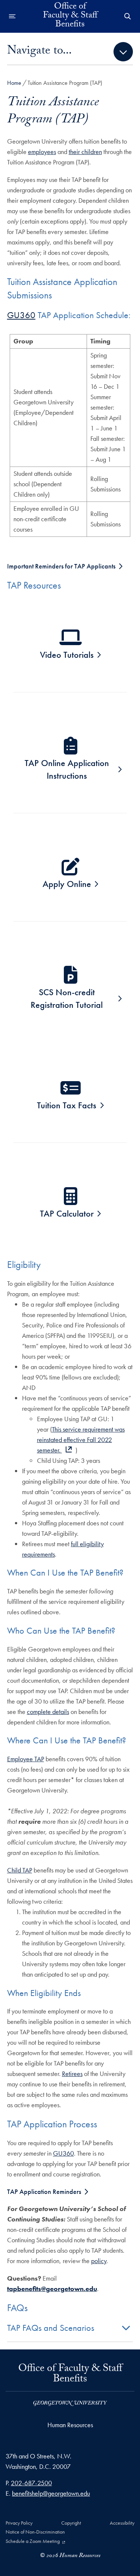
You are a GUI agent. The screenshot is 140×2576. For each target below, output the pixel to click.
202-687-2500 (31, 2483)
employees (42, 152)
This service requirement (83, 1429)
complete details (48, 1712)
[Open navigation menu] (12, 16)
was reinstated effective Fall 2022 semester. (81, 1440)
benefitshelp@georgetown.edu (51, 2493)
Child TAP (20, 1870)
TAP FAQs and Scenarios (51, 2328)
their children (85, 152)
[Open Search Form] (128, 16)
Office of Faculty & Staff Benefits (70, 16)
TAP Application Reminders (44, 2191)
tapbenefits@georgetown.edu (52, 2289)
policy (99, 2261)
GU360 (21, 315)
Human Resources (70, 2425)
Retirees (72, 2074)
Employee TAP (26, 1759)
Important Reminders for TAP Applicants (61, 566)
